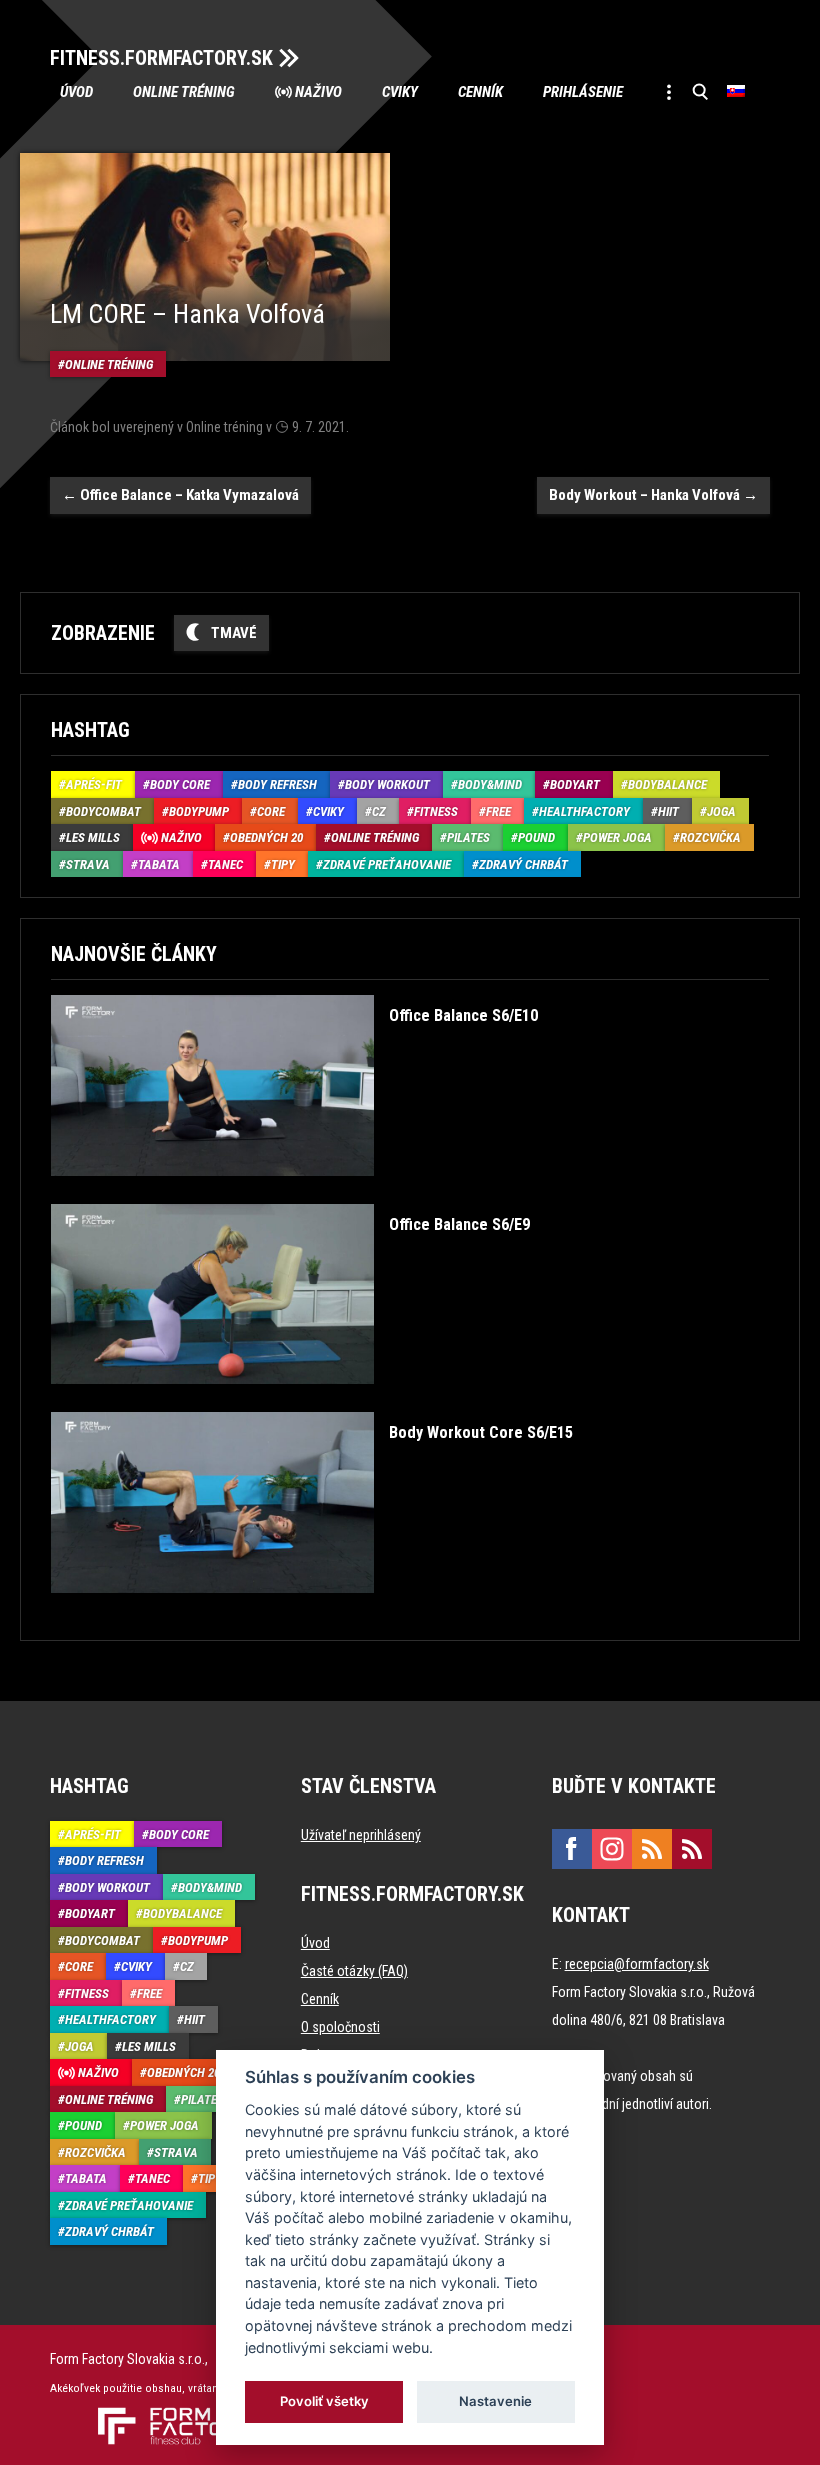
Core (271, 811)
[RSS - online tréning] (692, 1849)
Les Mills (93, 837)
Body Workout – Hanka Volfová (653, 495)
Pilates (468, 837)
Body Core (180, 784)
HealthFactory (584, 811)
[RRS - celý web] (652, 1849)
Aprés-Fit (94, 784)
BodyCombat (103, 811)
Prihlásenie (583, 92)
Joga (721, 811)
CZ (379, 811)
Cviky (400, 92)
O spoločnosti (340, 2027)
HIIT (668, 811)
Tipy (283, 864)
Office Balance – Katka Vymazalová (180, 495)
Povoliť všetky (324, 2401)
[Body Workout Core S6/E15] (312, 1607)
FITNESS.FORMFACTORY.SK (161, 58)
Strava (88, 864)
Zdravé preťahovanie (387, 864)
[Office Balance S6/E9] (290, 1398)
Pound (536, 837)
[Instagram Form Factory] (612, 1849)
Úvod (76, 92)
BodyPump (199, 811)
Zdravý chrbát (523, 864)
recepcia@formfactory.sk (637, 1964)
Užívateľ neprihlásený (361, 1835)
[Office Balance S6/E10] (294, 1190)
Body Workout (387, 784)
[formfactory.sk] (167, 2415)
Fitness (436, 811)
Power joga (617, 837)
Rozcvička (710, 837)
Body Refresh (277, 784)
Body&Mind (490, 784)
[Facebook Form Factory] (572, 1849)
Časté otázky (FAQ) (354, 1971)
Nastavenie (495, 2401)
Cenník (480, 92)
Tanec (225, 864)
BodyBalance (667, 784)
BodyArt (575, 784)
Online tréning (184, 92)
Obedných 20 (266, 837)
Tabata (159, 864)
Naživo (318, 92)
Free (498, 811)
